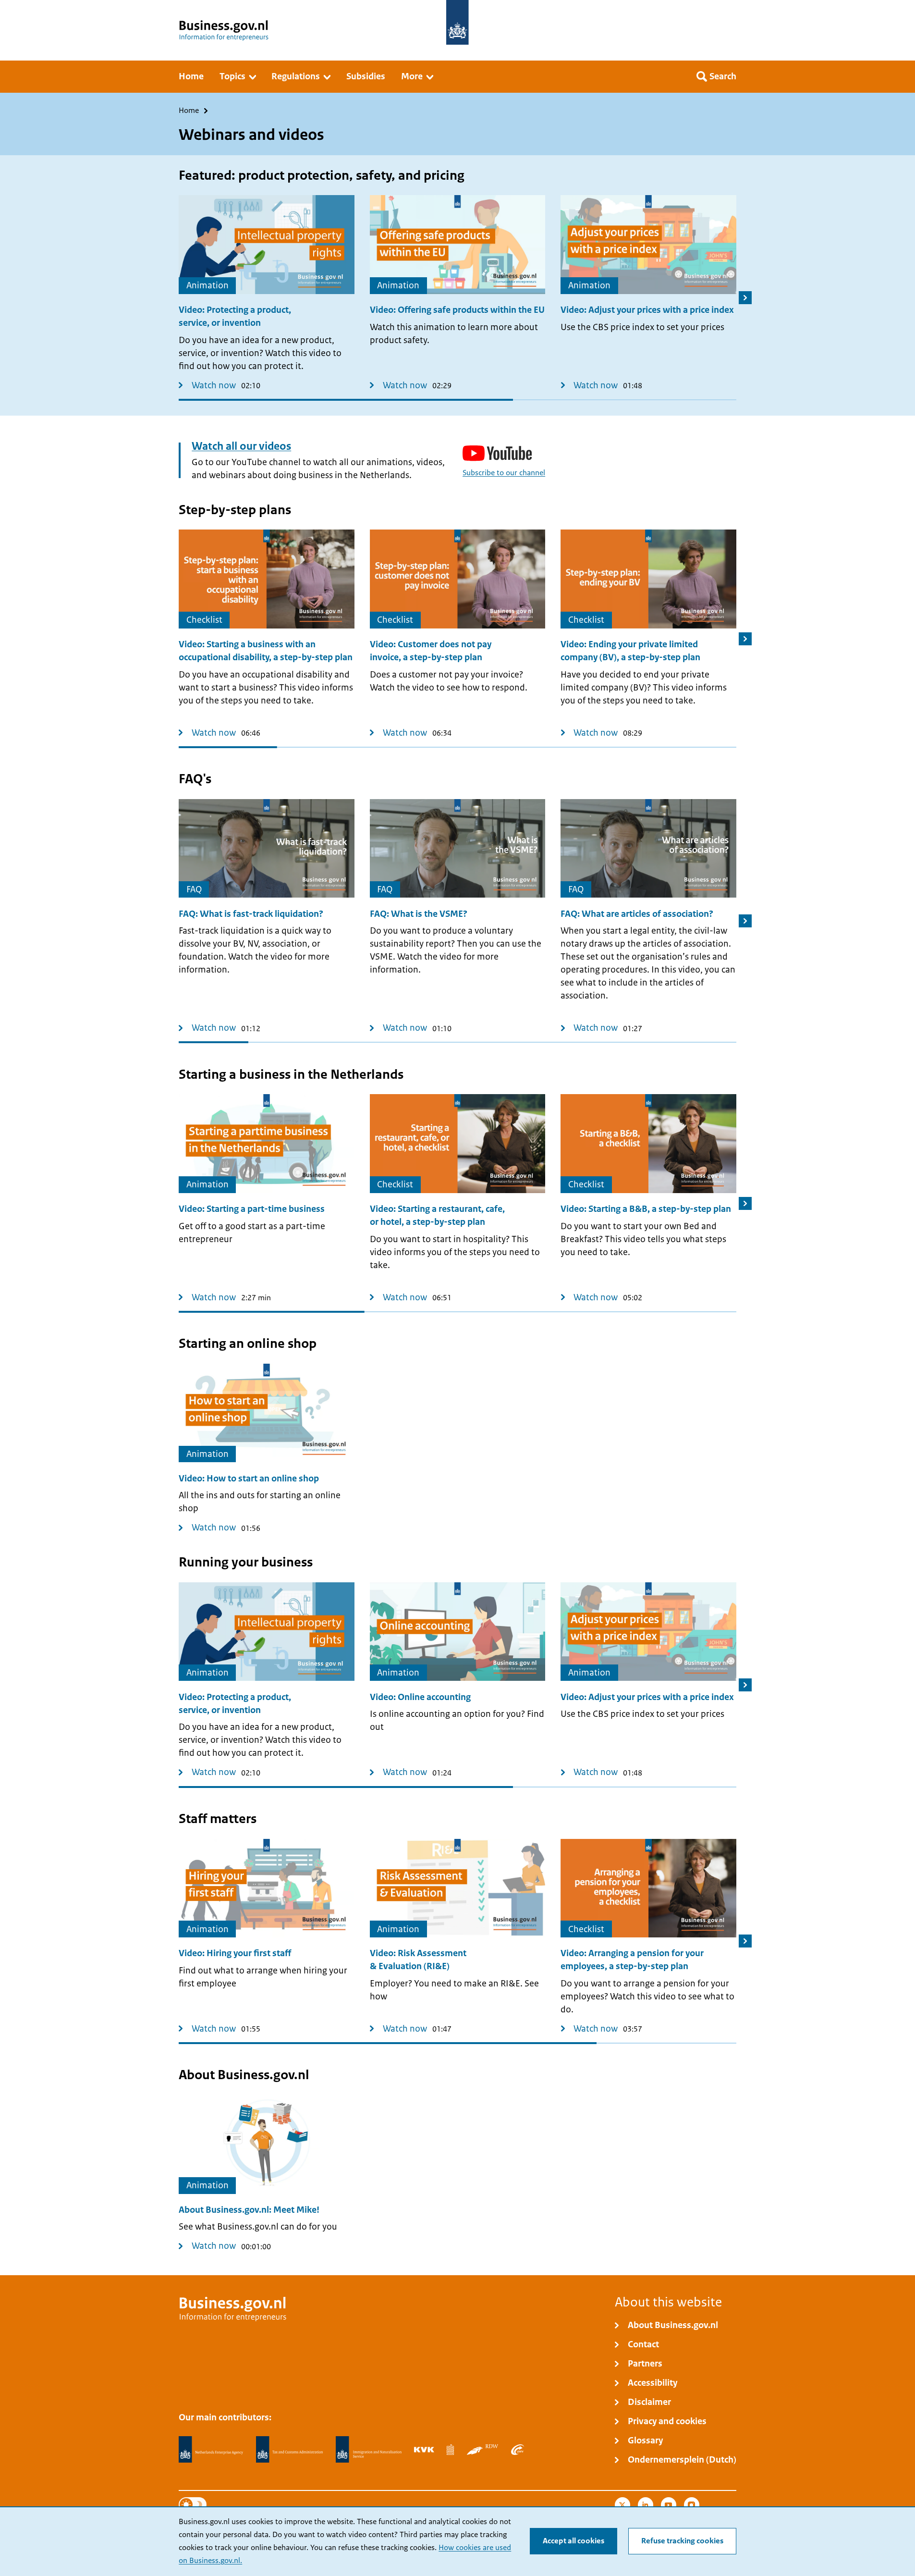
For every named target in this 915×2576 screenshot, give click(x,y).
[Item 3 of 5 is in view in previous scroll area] (457, 404)
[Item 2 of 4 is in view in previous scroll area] (388, 2048)
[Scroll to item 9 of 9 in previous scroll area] (705, 1316)
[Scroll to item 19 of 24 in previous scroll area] (609, 1047)
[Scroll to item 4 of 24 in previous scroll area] (260, 1047)
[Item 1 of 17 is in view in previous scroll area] (195, 752)
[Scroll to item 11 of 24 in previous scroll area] (423, 1047)
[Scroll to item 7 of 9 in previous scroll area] (581, 1316)
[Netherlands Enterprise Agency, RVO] (211, 2450)
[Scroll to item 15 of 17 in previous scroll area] (654, 752)
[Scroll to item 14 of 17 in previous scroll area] (622, 752)
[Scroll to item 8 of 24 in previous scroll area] (353, 1047)
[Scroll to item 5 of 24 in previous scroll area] (283, 1047)
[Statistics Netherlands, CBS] (450, 2450)
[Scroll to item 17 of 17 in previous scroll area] (720, 752)
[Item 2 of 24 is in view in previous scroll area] (214, 1047)
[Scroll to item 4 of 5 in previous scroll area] (569, 404)
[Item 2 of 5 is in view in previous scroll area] (346, 404)
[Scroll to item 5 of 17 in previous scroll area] (326, 752)
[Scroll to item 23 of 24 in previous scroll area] (701, 1047)
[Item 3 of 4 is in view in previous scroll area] (527, 2048)
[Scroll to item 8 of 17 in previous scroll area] (425, 752)
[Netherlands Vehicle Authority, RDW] (482, 2450)
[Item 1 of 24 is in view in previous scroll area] (190, 1047)
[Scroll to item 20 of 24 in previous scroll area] (632, 1047)
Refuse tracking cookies (682, 2541)
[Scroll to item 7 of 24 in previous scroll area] (329, 1047)
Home (189, 111)
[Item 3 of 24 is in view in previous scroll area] (237, 1047)
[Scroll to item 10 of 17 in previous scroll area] (490, 752)
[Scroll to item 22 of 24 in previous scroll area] (678, 1047)
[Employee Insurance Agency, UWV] (517, 2450)
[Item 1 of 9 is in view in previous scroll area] (210, 1316)
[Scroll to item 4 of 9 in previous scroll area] (396, 1316)
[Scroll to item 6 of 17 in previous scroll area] (359, 752)
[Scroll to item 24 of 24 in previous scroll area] (724, 1047)
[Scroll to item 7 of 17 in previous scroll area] (392, 752)
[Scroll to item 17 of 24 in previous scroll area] (562, 1047)
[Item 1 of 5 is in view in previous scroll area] (234, 404)
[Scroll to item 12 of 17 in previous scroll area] (556, 752)
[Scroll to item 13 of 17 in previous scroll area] (588, 752)
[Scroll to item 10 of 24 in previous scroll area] (399, 1047)
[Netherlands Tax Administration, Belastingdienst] (290, 2450)
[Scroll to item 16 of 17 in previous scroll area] (687, 752)
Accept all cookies (573, 2541)
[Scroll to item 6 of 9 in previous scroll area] (519, 1316)
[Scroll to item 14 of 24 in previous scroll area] (492, 1047)
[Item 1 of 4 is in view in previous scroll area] (248, 2048)
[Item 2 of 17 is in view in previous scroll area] (228, 752)
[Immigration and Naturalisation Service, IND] (368, 2450)
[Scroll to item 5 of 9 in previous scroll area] (457, 1316)
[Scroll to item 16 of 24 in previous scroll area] (538, 1047)
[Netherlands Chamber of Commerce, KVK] (424, 2450)
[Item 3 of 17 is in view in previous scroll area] (261, 752)
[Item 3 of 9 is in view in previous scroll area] (334, 1316)
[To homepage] (457, 22)
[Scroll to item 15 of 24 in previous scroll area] (515, 1047)
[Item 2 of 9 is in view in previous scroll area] (272, 1316)
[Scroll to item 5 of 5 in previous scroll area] (681, 404)
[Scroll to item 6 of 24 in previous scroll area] (306, 1047)
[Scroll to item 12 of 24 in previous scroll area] (446, 1047)
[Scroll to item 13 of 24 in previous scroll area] (469, 1047)
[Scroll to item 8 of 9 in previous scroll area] (643, 1316)
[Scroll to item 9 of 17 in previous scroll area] (457, 752)
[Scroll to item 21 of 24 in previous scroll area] (655, 1047)
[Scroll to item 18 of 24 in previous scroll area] (585, 1047)
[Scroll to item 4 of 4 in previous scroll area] (667, 2048)
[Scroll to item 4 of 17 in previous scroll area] (293, 752)
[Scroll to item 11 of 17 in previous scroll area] (523, 752)
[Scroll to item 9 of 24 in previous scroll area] (376, 1047)
